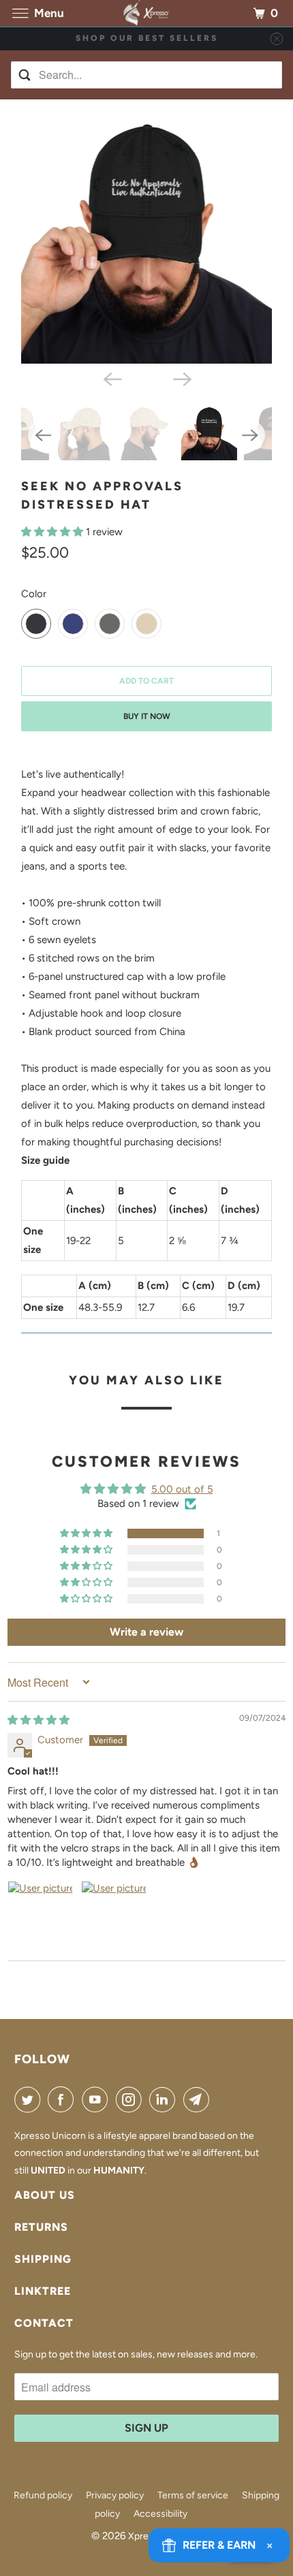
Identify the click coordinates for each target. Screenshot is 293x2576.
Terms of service (193, 2495)
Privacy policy (115, 2495)
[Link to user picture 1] (40, 1913)
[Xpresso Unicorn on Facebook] (63, 2099)
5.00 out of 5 (182, 1489)
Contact (44, 2323)
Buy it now (147, 716)
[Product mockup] (146, 238)
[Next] (182, 379)
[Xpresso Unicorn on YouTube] (97, 2099)
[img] (38, 1720)
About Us (45, 2195)
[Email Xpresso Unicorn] (199, 2099)
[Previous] (111, 379)
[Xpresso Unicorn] (147, 13)
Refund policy (43, 2495)
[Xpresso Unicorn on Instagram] (132, 2099)
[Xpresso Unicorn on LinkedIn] (165, 2099)
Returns (41, 2227)
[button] (53, 532)
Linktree (43, 2291)
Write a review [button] (146, 1632)
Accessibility (160, 2514)
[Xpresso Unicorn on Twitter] (30, 2099)
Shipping (43, 2259)
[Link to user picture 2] (114, 1913)
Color (34, 594)
